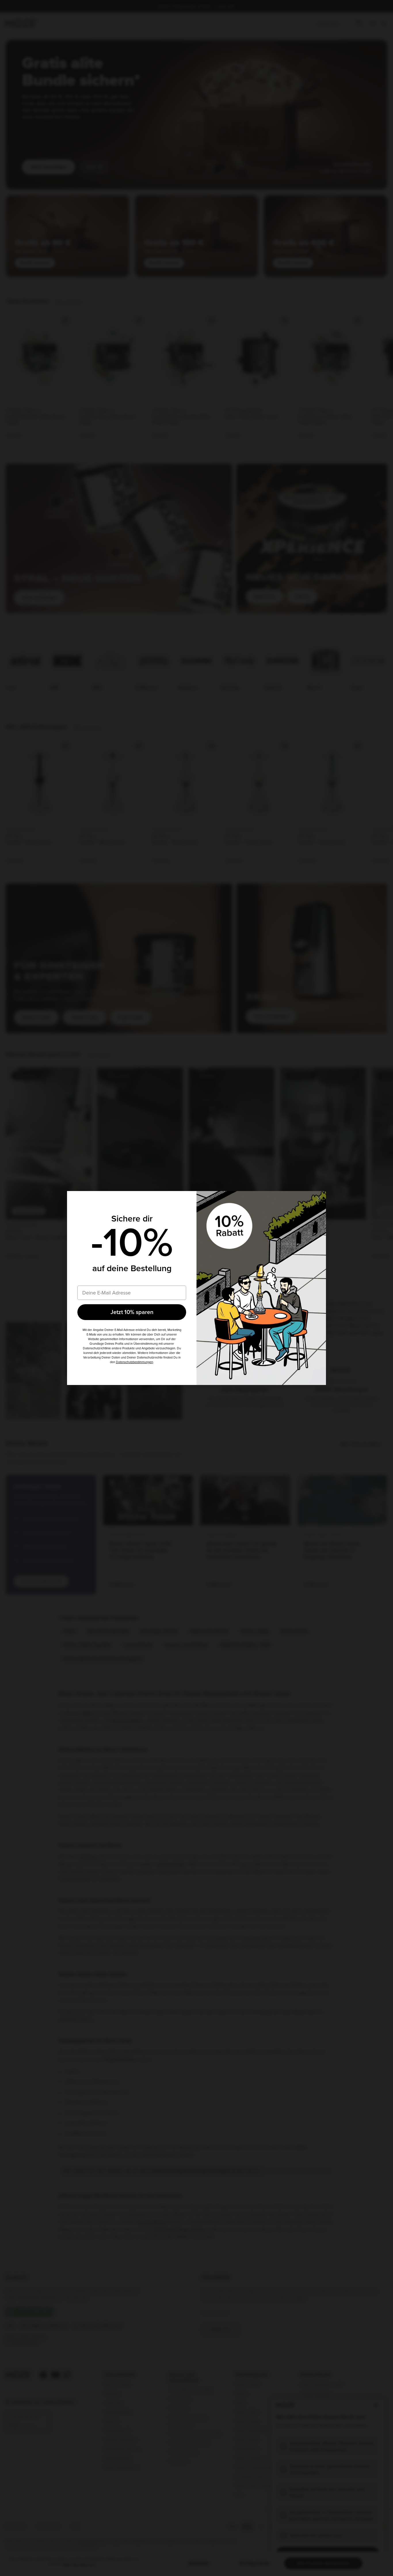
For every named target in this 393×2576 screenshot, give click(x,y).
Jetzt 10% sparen (132, 1312)
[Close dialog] (319, 1198)
